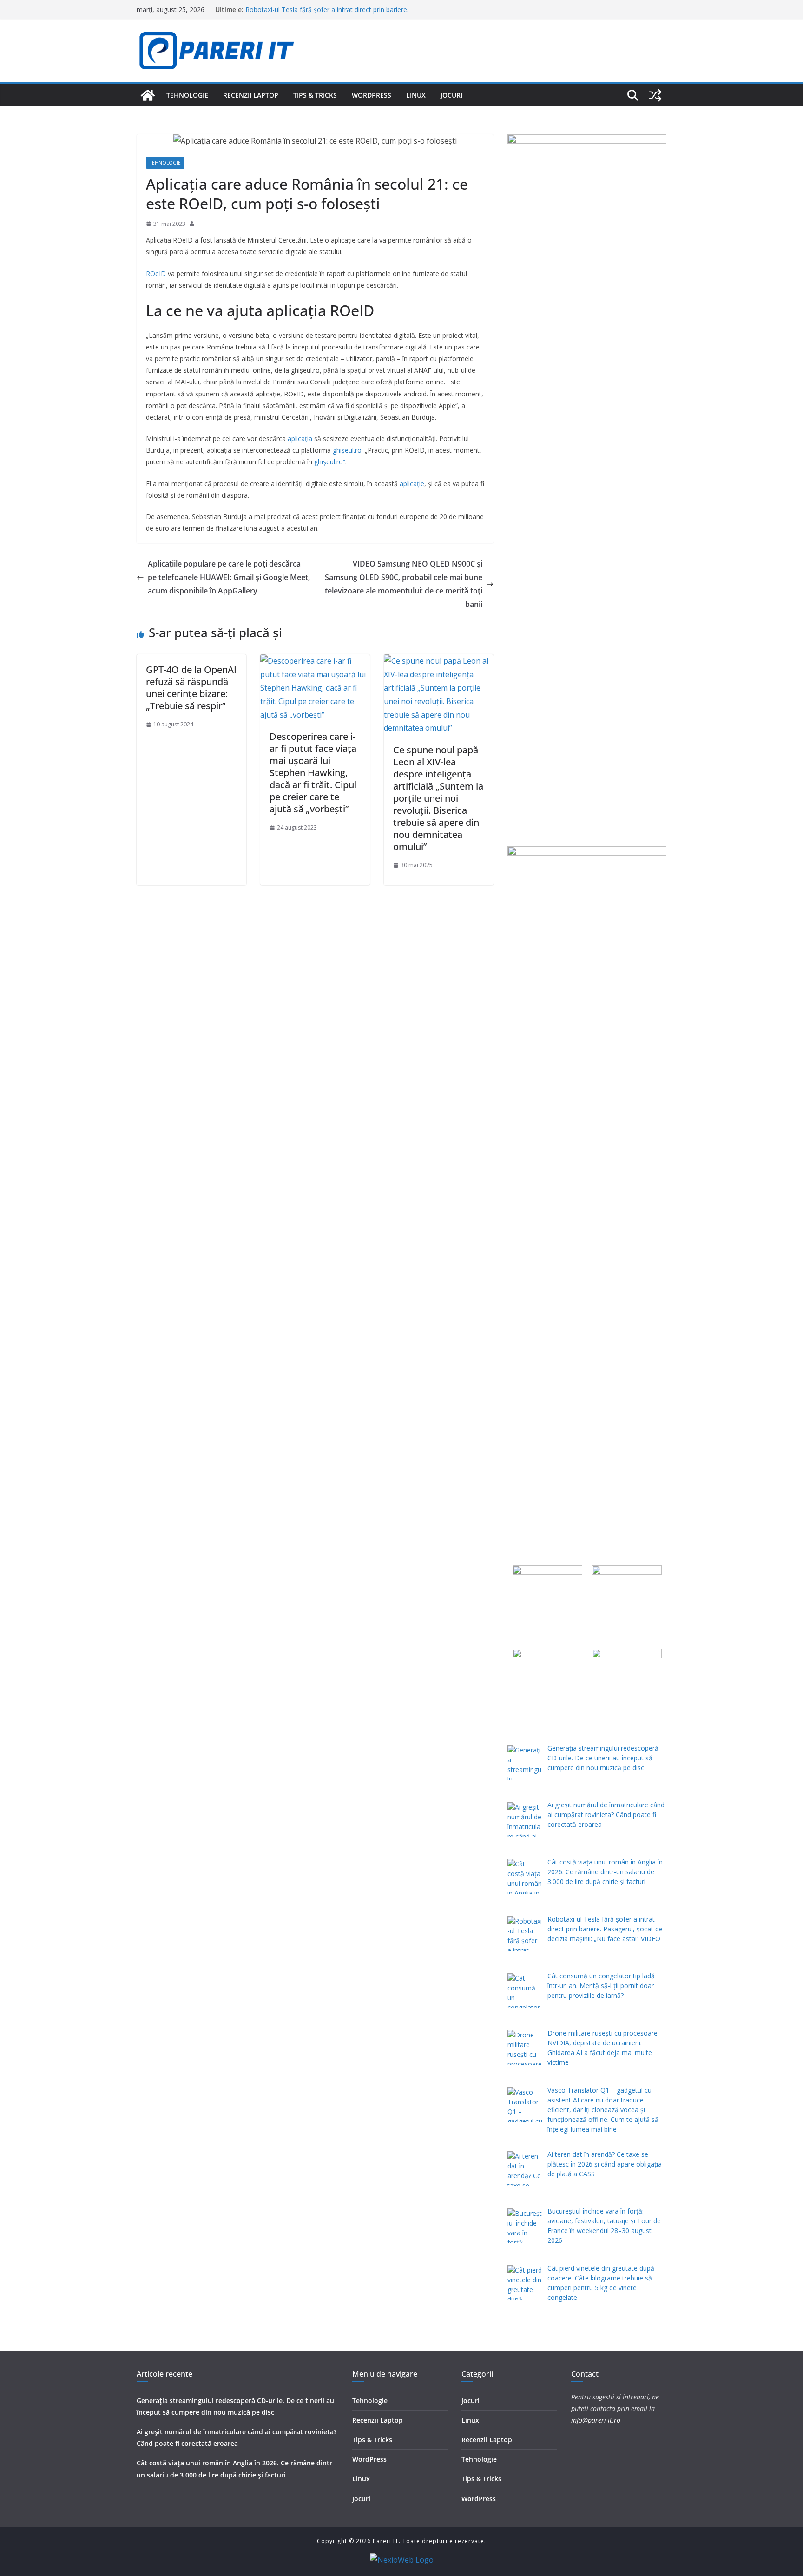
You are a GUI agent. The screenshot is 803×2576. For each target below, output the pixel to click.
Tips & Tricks (315, 95)
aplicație (412, 484)
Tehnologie (187, 95)
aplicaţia (300, 438)
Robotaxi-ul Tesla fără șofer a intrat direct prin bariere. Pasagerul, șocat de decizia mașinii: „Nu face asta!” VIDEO (332, 14)
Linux (416, 95)
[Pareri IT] (148, 95)
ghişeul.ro (347, 450)
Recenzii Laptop (251, 95)
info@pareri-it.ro (596, 2420)
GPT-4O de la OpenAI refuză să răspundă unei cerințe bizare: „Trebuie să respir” (191, 688)
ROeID (156, 273)
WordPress (372, 95)
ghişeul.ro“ (330, 462)
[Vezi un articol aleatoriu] (655, 95)
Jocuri (451, 95)
